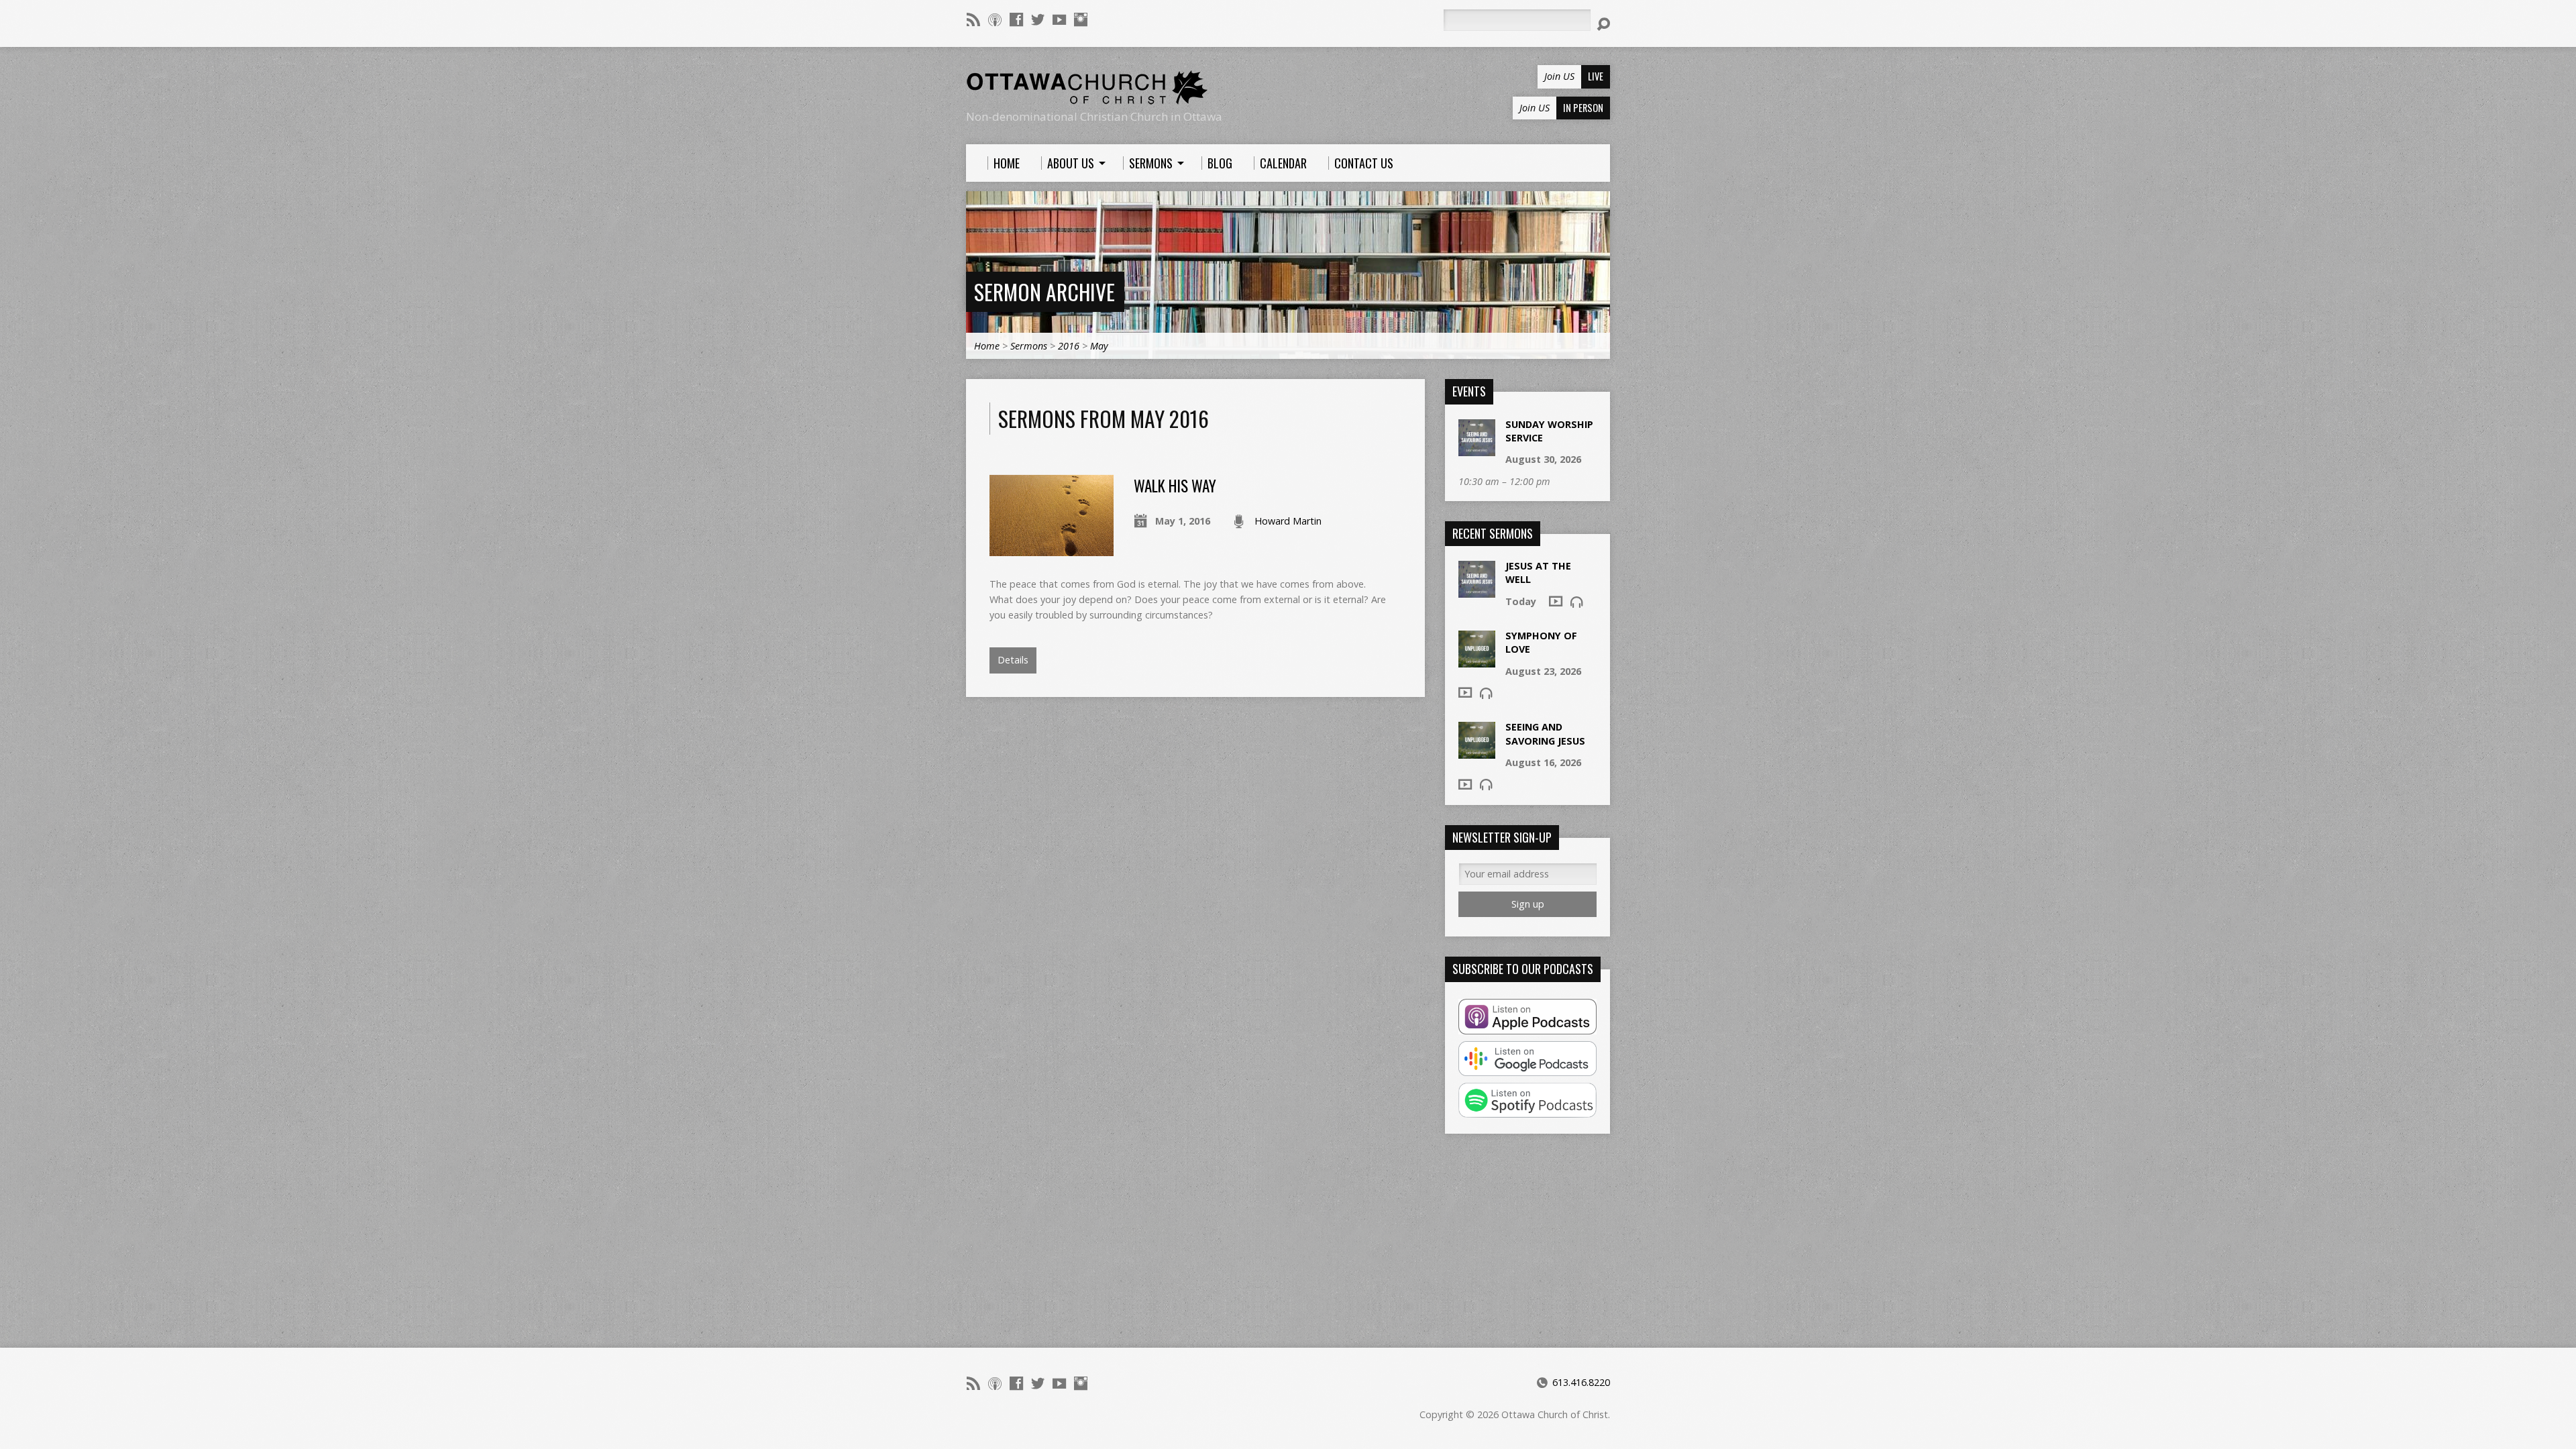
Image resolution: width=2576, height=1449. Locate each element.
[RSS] (973, 19)
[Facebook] (1016, 19)
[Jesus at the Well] (1477, 591)
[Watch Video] (1556, 601)
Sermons (1029, 346)
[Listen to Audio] (1576, 602)
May (1099, 346)
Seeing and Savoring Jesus (1545, 734)
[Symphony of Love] (1477, 660)
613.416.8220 (1581, 1382)
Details (1013, 660)
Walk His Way (1175, 486)
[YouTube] (1059, 19)
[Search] (1603, 24)
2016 (1069, 346)
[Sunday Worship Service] (1477, 449)
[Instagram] (1081, 19)
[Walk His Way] (1052, 548)
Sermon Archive (1044, 291)
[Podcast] (995, 19)
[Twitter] (1038, 19)
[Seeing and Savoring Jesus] (1477, 752)
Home (987, 346)
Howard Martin (1288, 521)
